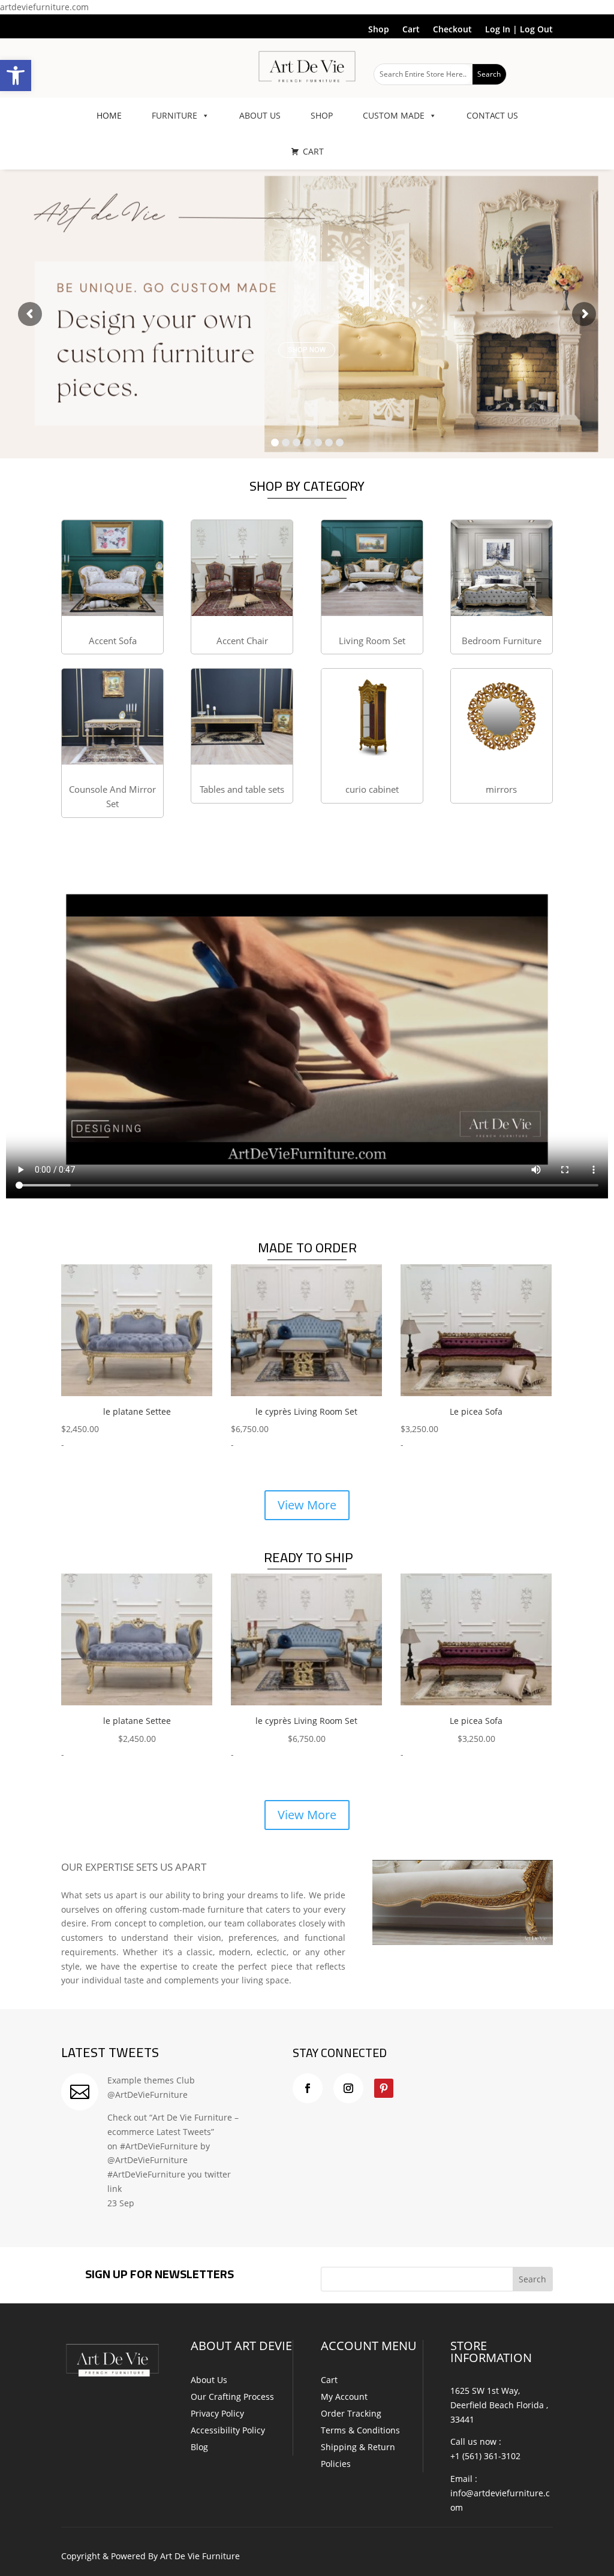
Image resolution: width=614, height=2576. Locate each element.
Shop (379, 30)
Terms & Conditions (360, 2430)
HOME (109, 115)
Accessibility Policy (228, 2430)
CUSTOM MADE (394, 115)
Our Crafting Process (232, 2397)
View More (307, 1505)
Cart (411, 30)
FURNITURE (174, 115)
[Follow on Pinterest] (384, 2088)
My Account (344, 2397)
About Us (209, 2380)
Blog (199, 2447)
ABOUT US (260, 115)
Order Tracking (351, 2413)
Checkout (452, 30)
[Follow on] (408, 2088)
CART (313, 151)
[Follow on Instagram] (348, 2088)
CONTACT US (492, 115)
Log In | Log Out (519, 30)
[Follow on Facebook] (308, 2088)
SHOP (322, 115)
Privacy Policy (217, 2413)
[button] (16, 76)
